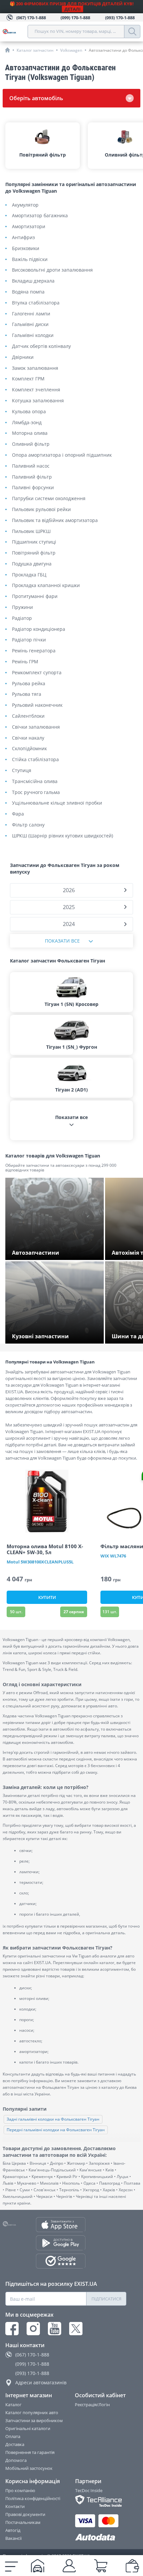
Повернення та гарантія (30, 2452)
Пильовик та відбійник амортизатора (55, 521)
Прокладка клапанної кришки (46, 586)
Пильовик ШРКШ (31, 531)
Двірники (23, 357)
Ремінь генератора (34, 651)
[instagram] (33, 2329)
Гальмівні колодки (33, 335)
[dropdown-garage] (38, 2566)
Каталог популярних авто (32, 2412)
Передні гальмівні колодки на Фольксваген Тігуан (56, 2130)
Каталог (13, 2405)
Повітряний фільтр (34, 553)
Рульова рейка (29, 684)
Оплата (13, 2436)
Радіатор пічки (29, 640)
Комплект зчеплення (36, 390)
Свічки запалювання (36, 727)
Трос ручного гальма (36, 793)
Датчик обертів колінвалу (41, 346)
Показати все (62, 941)
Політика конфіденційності (33, 2498)
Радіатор (22, 618)
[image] (47, 1501)
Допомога (16, 2460)
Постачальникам (23, 2522)
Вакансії (13, 2538)
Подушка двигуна (32, 564)
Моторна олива (30, 433)
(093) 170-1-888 (32, 2373)
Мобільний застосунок (29, 2468)
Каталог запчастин (35, 50)
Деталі (72, 9)
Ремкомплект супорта (37, 673)
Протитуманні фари (35, 596)
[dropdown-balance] (132, 2566)
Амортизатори (29, 227)
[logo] (15, 32)
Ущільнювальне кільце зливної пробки (57, 803)
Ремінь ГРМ (25, 662)
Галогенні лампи (31, 314)
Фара (18, 814)
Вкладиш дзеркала (33, 281)
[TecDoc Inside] (101, 2501)
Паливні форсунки (33, 488)
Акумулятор (25, 205)
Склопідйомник (29, 749)
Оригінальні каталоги (28, 2428)
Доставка (15, 2444)
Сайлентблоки (28, 716)
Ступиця (22, 771)
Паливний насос (31, 466)
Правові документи (25, 2514)
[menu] (11, 2566)
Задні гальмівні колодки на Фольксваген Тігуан (53, 2119)
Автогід (13, 2530)
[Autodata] (101, 2537)
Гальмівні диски (30, 325)
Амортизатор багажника (40, 216)
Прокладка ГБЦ (29, 575)
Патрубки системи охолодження (49, 499)
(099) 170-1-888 (32, 2364)
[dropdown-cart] (101, 2566)
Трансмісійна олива (35, 782)
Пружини (22, 607)
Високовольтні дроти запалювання (52, 270)
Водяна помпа (28, 292)
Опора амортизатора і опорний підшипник (62, 455)
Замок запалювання (35, 368)
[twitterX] (76, 2329)
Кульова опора (29, 412)
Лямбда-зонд (27, 423)
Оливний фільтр (31, 444)
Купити (47, 1597)
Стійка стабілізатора (35, 760)
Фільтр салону (28, 825)
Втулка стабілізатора (36, 303)
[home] (7, 50)
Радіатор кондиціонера (39, 629)
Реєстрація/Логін (92, 2405)
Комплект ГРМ (28, 379)
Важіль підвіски (30, 260)
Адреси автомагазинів (41, 2382)
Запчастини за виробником (34, 2420)
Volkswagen (71, 50)
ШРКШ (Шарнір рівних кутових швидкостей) (63, 836)
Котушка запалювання (38, 401)
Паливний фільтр (32, 477)
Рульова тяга (27, 694)
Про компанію (20, 2490)
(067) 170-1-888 (32, 2355)
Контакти (15, 2506)
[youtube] (55, 2329)
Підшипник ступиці (34, 542)
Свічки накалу (28, 738)
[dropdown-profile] (69, 2566)
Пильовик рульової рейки (41, 510)
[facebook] (12, 2329)
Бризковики (26, 249)
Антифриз (23, 238)
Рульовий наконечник (37, 705)
